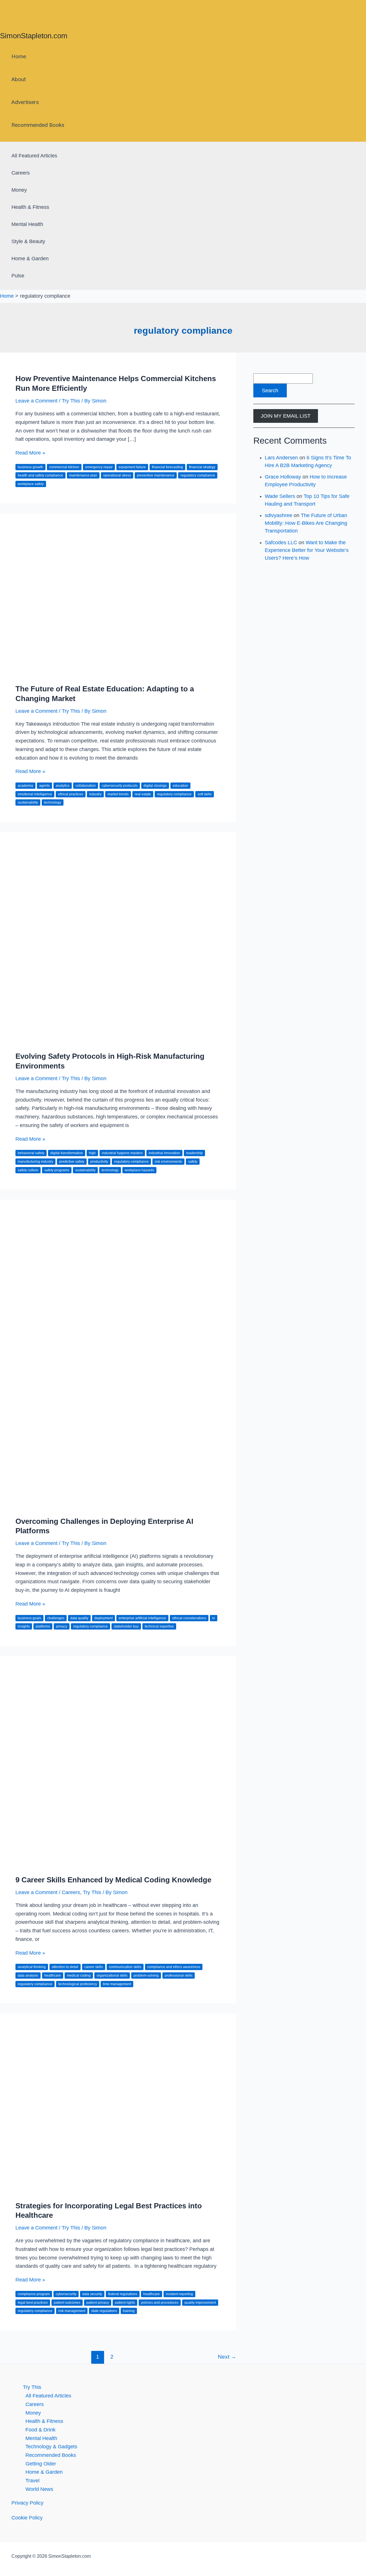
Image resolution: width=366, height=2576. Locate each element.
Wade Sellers (280, 496)
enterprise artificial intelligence (142, 1618)
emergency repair (99, 467)
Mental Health (27, 224)
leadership (194, 1153)
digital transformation (67, 1153)
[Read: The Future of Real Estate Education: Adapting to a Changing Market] (118, 674)
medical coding (79, 1975)
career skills (94, 1967)
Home (19, 56)
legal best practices (33, 2303)
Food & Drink (40, 2430)
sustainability (28, 802)
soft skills (205, 794)
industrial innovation (164, 1153)
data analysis (28, 1975)
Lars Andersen (281, 458)
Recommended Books (38, 125)
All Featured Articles (34, 156)
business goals (29, 1618)
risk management (72, 2311)
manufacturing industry (35, 1162)
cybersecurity (66, 2294)
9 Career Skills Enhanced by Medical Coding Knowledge (113, 1880)
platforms (43, 1626)
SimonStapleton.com (34, 36)
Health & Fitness (30, 207)
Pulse (18, 276)
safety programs (57, 1170)
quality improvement (200, 2303)
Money (19, 190)
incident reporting (179, 2294)
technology (53, 802)
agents (44, 786)
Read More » (30, 453)
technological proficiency (78, 1984)
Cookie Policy (27, 2518)
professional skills (179, 1975)
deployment (104, 1618)
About (19, 79)
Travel (32, 2481)
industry (95, 794)
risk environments (168, 1162)
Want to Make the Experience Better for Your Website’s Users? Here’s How (307, 550)
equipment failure (132, 467)
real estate (143, 794)
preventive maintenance (156, 475)
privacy (62, 1626)
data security (92, 2294)
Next (227, 2357)
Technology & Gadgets (51, 2447)
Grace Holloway (283, 477)
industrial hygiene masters (122, 1153)
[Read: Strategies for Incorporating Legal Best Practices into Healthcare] (118, 2190)
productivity (99, 1162)
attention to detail (65, 1967)
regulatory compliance (198, 475)
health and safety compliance (40, 475)
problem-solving (146, 1975)
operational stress (117, 475)
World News (39, 2489)
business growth (30, 467)
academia (25, 786)
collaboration (86, 786)
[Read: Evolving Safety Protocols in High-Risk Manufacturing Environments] (118, 1041)
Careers (21, 173)
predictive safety (72, 1162)
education (180, 786)
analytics (63, 786)
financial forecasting (167, 467)
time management (117, 1984)
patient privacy (98, 2303)
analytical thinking (32, 1967)
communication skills (125, 1967)
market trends (118, 794)
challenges (56, 1618)
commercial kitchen (64, 467)
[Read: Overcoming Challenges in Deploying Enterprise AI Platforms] (118, 1506)
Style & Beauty (28, 241)
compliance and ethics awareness (174, 1967)
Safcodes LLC (281, 543)
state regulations (104, 2311)
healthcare (53, 1975)
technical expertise (159, 1626)
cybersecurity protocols (120, 786)
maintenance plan (83, 475)
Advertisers (25, 102)
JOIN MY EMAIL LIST (286, 416)
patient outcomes (67, 2303)
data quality (79, 1618)
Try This (71, 401)
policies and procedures (160, 2303)
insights (24, 1626)
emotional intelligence (35, 794)
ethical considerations (189, 1618)
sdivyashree (279, 515)
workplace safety (31, 484)
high (92, 1153)
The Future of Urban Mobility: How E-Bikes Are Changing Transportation (306, 523)
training (129, 2311)
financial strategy (202, 467)
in (214, 1618)
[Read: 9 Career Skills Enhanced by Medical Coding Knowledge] (118, 1865)
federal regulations (123, 2294)
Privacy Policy (27, 2503)
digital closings (155, 786)
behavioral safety (31, 1153)
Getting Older (41, 2464)
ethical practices (71, 794)
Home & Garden (30, 259)
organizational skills (112, 1975)
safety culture (28, 1170)
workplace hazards (139, 1170)
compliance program (34, 2294)
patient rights (125, 2303)
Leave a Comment (36, 401)
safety (193, 1162)
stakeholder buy (126, 1626)
